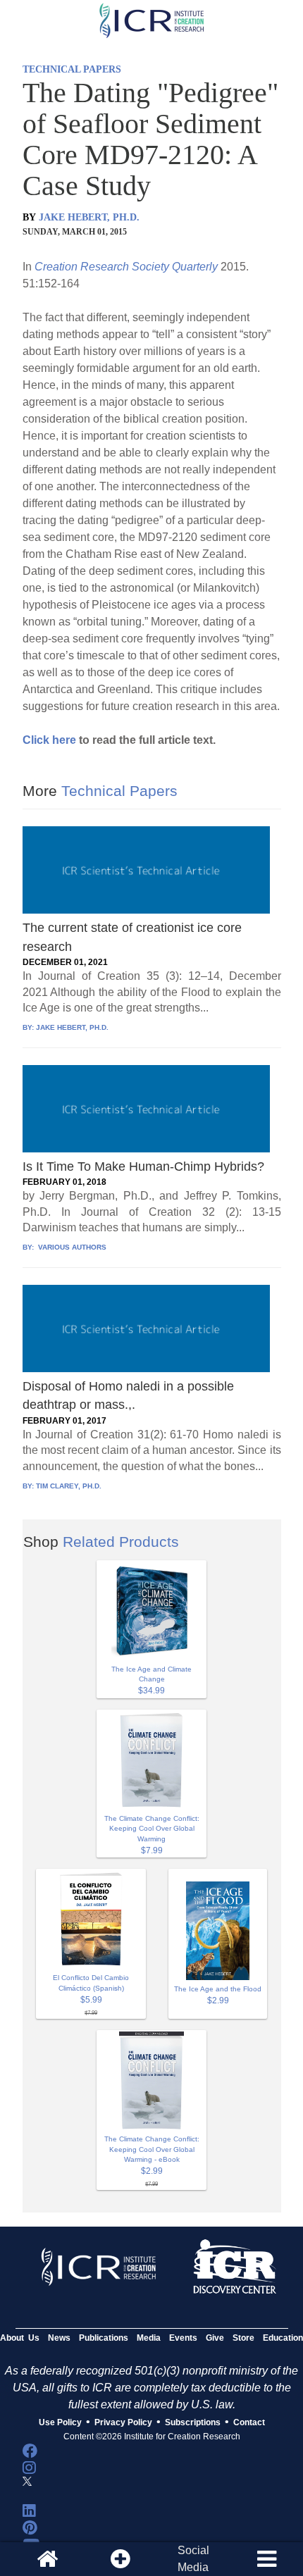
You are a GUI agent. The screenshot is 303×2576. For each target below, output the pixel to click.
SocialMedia (193, 2559)
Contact (249, 2422)
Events (183, 2338)
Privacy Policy (123, 2422)
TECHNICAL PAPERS (72, 69)
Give (215, 2338)
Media (149, 2338)
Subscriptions (193, 2422)
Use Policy (60, 2422)
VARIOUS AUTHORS (71, 1247)
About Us (20, 2338)
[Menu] (266, 2559)
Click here (49, 740)
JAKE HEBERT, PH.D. (89, 217)
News (59, 2338)
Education (283, 2338)
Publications (104, 2338)
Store (243, 2338)
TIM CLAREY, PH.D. (69, 1486)
